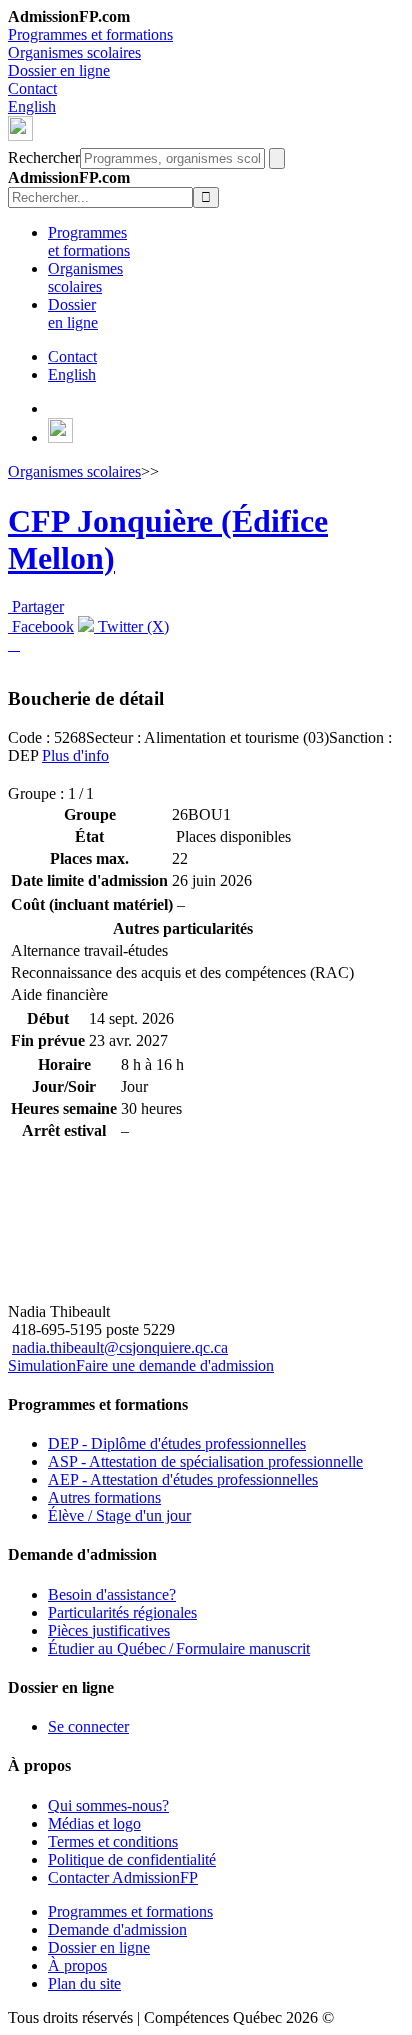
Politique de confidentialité (132, 1859)
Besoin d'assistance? (112, 1594)
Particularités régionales (122, 1612)
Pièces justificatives (109, 1630)
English (32, 106)
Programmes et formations (90, 34)
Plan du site (84, 1983)
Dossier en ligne (59, 70)
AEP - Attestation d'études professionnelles (183, 1479)
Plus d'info (75, 755)
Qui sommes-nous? (108, 1805)
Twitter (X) (131, 626)
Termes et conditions (113, 1841)
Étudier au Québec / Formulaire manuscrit (179, 1648)
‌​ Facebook (41, 626)
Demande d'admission (117, 1929)
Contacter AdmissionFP (123, 1877)
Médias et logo (94, 1823)
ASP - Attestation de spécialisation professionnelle (205, 1461)
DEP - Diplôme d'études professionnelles (177, 1443)
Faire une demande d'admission (175, 1365)
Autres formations (104, 1497)
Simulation (42, 1365)
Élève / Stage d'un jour (119, 1515)
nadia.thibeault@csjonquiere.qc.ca (120, 1347)
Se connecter (88, 1726)
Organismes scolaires (74, 52)
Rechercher (44, 157)
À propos (77, 1965)
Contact (32, 88)
